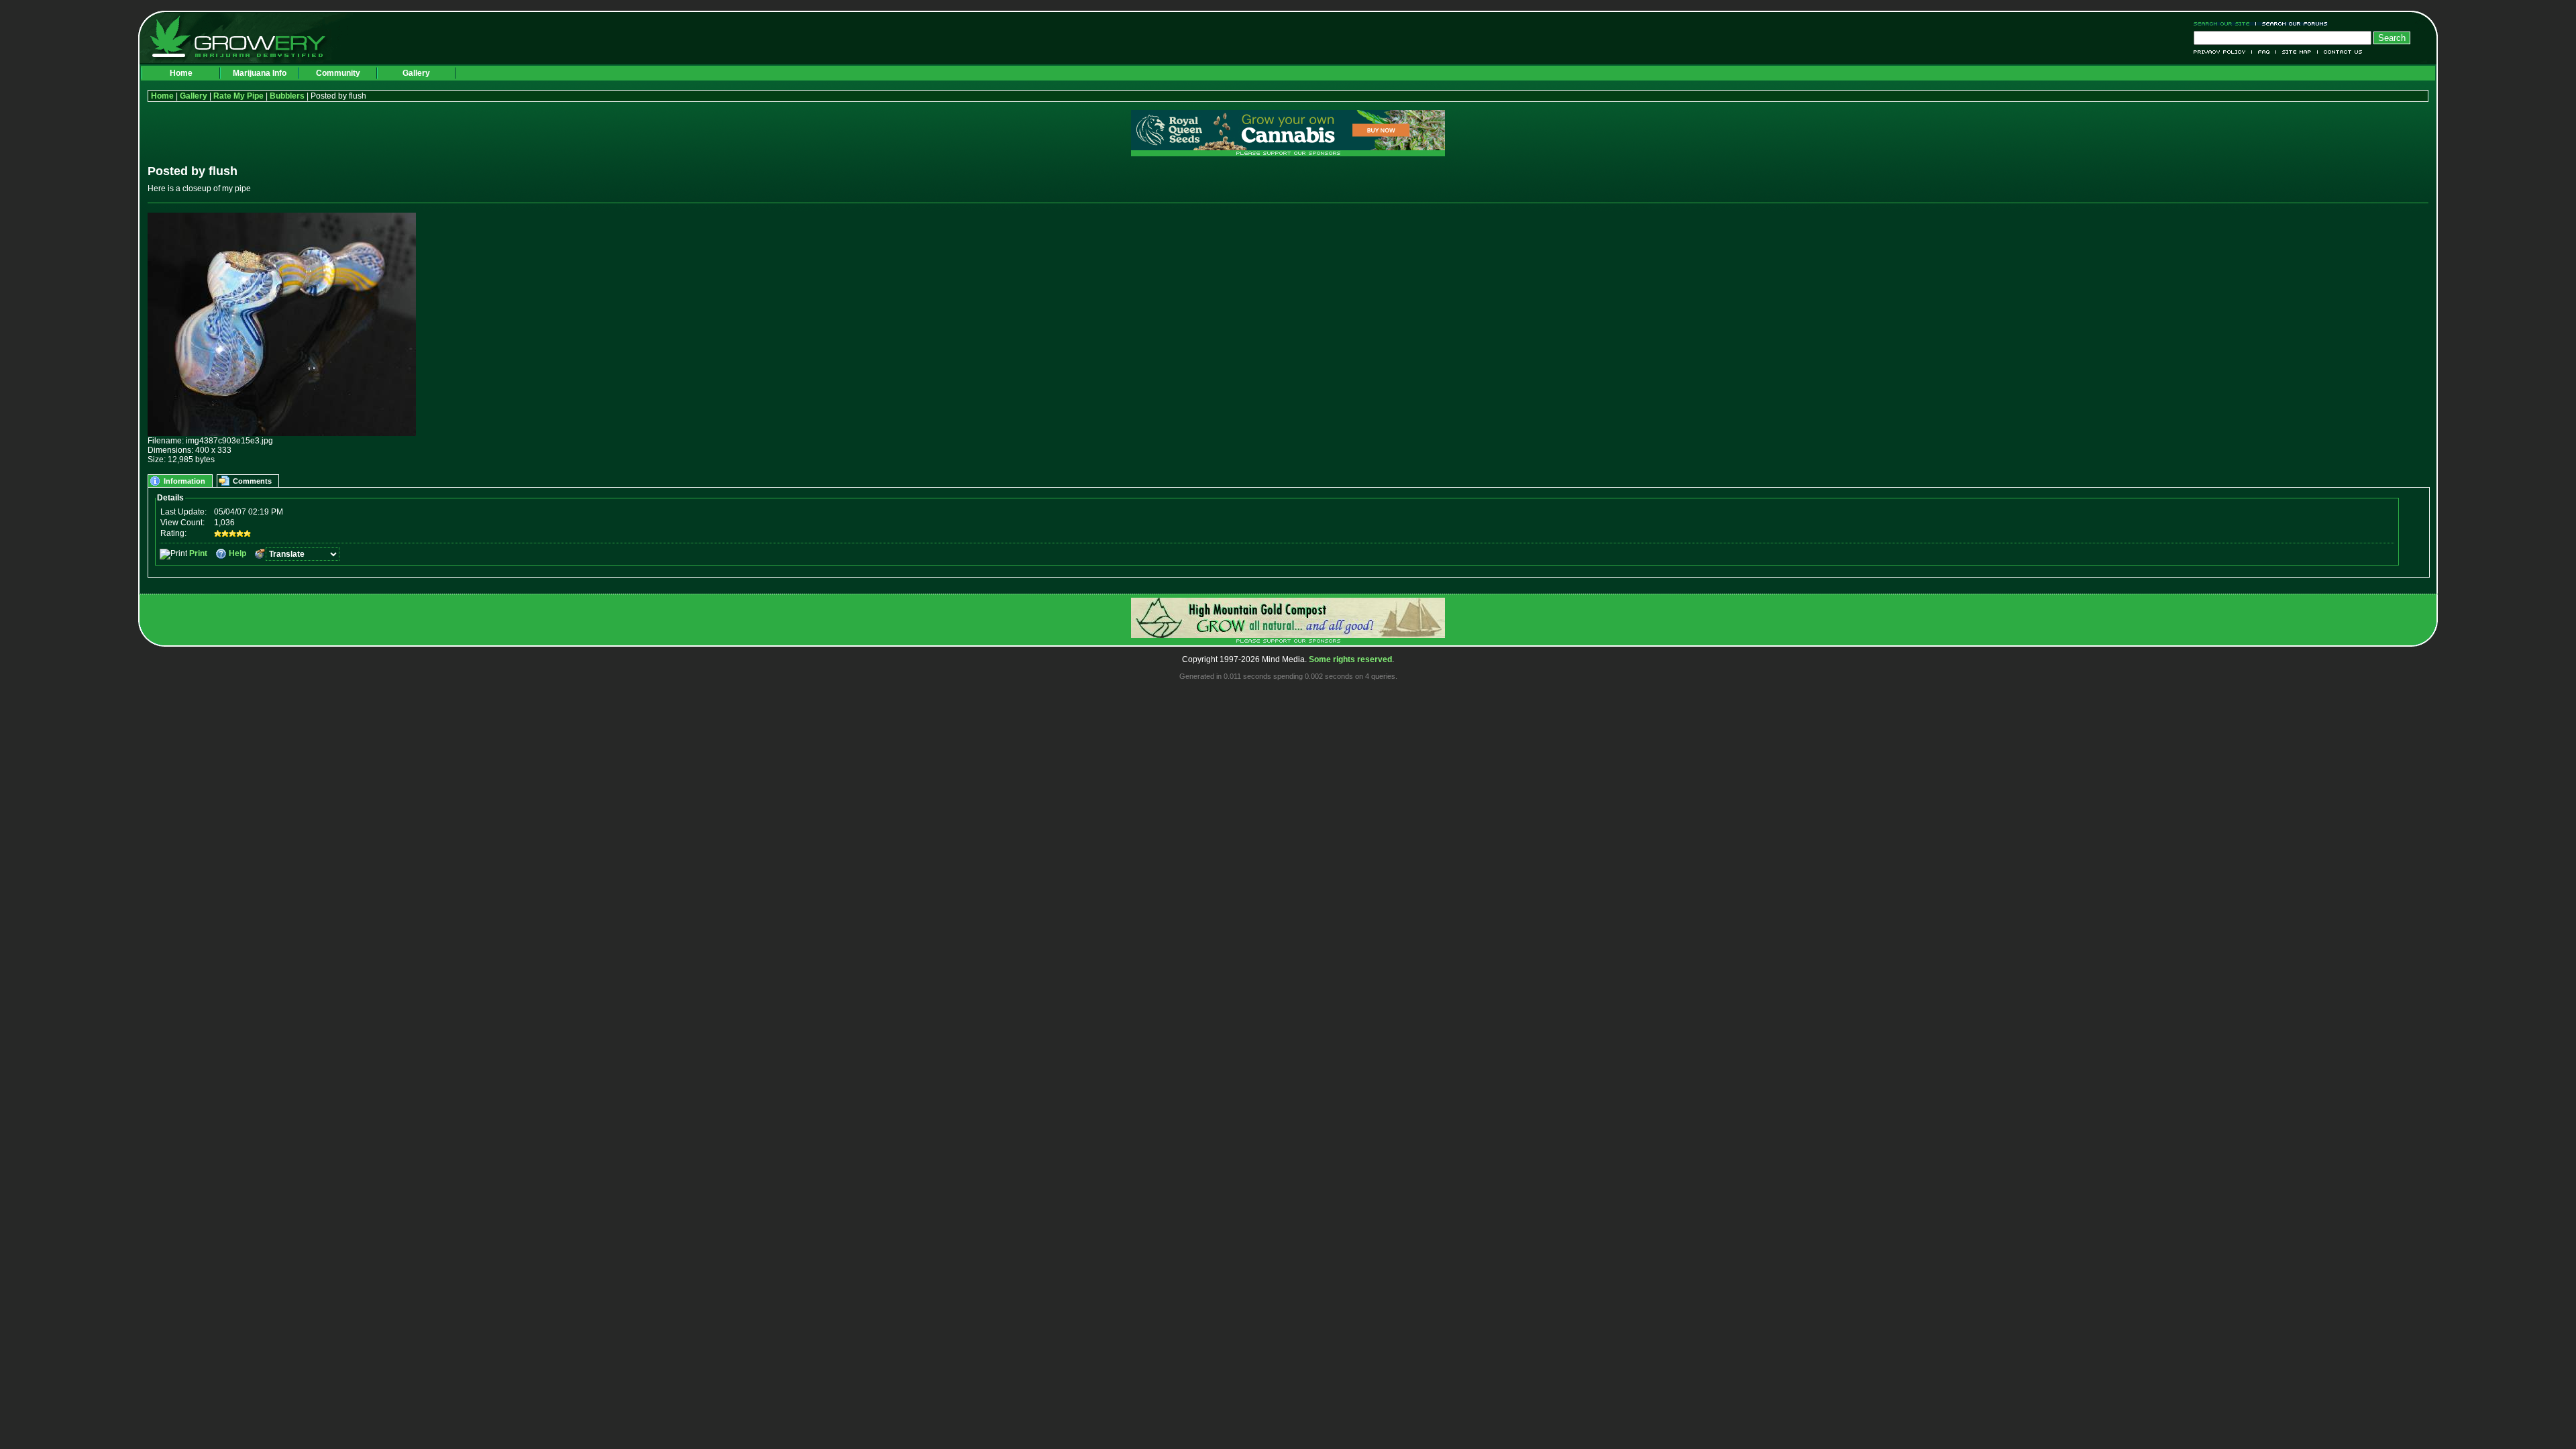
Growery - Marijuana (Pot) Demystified (246, 37)
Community (338, 73)
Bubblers (287, 96)
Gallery (416, 73)
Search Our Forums (2292, 24)
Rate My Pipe (238, 96)
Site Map (2297, 52)
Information (184, 481)
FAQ (2264, 52)
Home (181, 73)
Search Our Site (2225, 24)
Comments (252, 481)
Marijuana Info (260, 73)
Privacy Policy (2223, 52)
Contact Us (2340, 52)
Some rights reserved (1350, 659)
